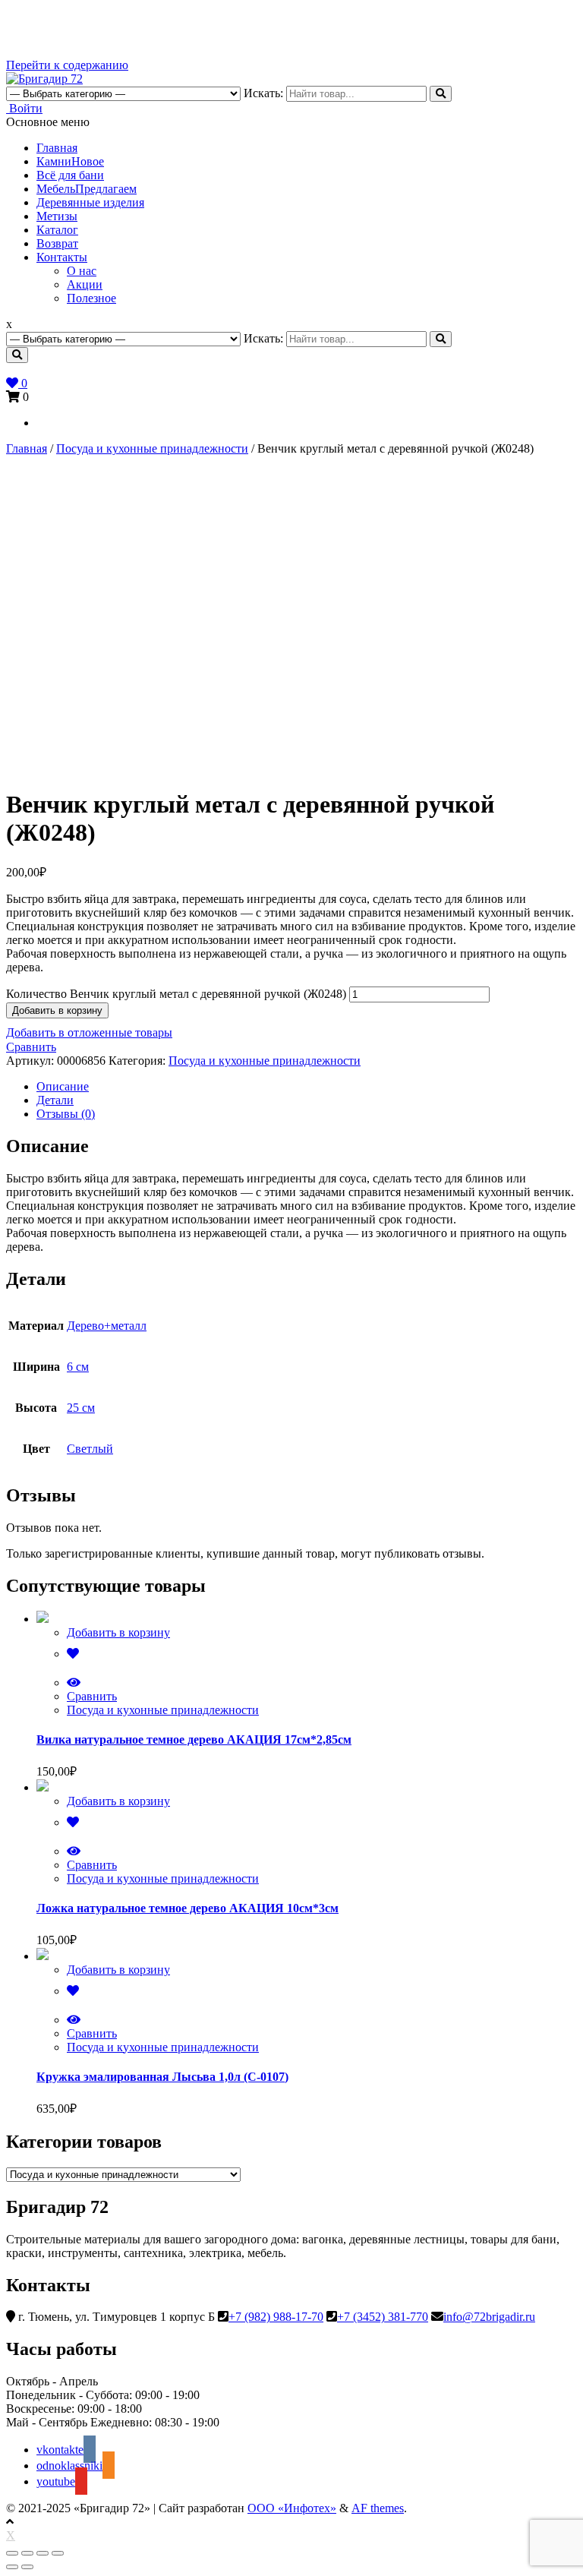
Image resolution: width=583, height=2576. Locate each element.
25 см (81, 1408)
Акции (85, 284)
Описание (63, 1086)
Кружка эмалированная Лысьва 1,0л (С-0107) (162, 2077)
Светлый (90, 1449)
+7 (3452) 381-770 (383, 2317)
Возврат (57, 243)
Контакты (62, 257)
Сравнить (31, 1047)
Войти (24, 108)
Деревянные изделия (90, 202)
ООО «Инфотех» (292, 2508)
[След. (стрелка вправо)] (27, 2567)
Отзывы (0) (66, 1114)
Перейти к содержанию (67, 65)
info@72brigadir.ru (489, 2317)
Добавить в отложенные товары (89, 1032)
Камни (70, 161)
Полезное (91, 298)
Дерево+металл (107, 1326)
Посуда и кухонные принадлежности (152, 448)
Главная (57, 148)
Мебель (87, 189)
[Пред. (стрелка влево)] (12, 2567)
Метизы (57, 216)
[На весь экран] (43, 2553)
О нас (82, 271)
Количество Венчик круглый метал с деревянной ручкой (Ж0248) (176, 994)
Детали (55, 1100)
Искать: (263, 93)
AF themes (378, 2508)
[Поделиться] (27, 2553)
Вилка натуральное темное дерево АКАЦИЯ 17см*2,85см (194, 1739)
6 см (78, 1367)
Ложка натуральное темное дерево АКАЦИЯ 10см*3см (188, 1908)
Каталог (57, 230)
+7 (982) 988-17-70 (276, 2317)
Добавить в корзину (57, 1010)
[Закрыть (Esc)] (12, 2553)
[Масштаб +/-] (58, 2553)
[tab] (307, 1087)
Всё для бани (70, 175)
